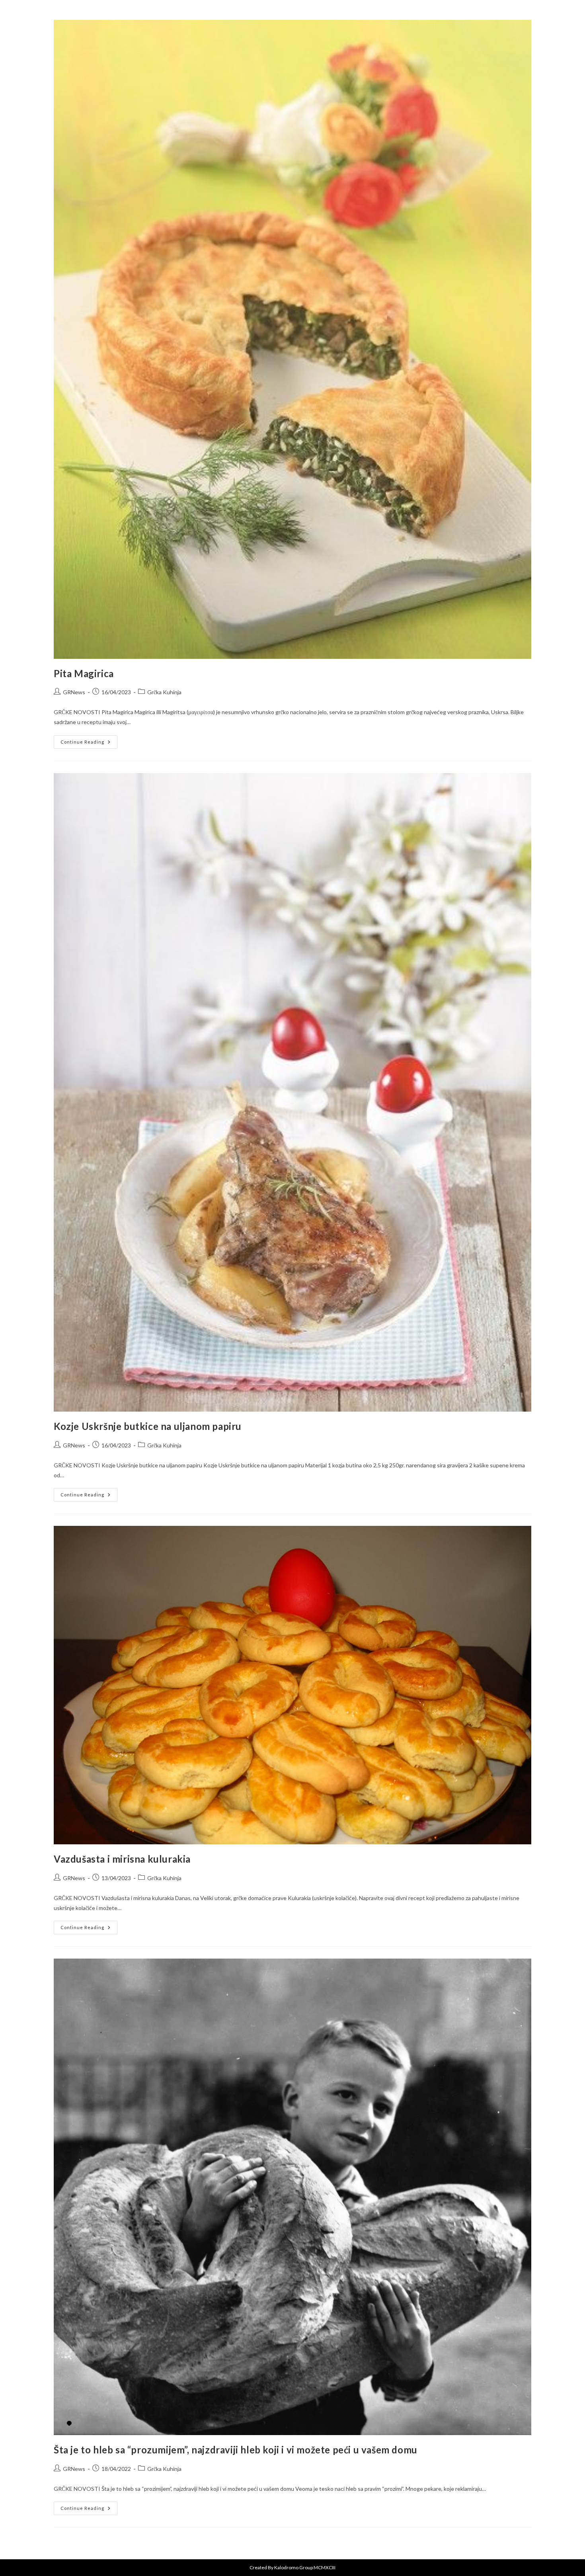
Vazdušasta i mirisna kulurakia (122, 1859)
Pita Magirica (84, 673)
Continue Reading (89, 740)
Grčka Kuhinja (164, 692)
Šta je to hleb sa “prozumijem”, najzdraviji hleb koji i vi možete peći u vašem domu (236, 2450)
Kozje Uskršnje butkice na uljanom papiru (148, 1426)
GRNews (74, 692)
